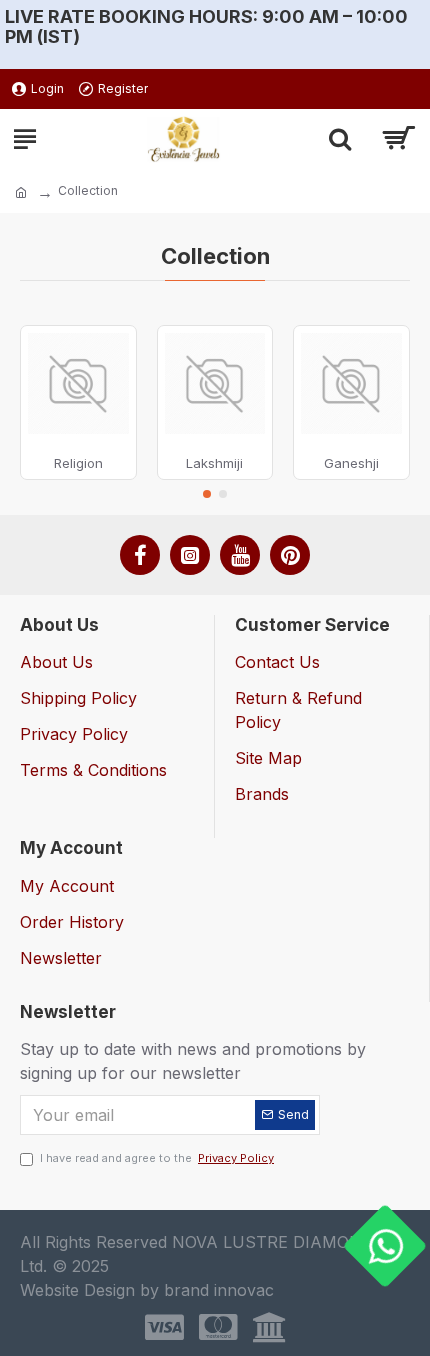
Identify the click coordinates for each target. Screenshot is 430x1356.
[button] (207, 494)
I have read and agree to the (157, 1158)
